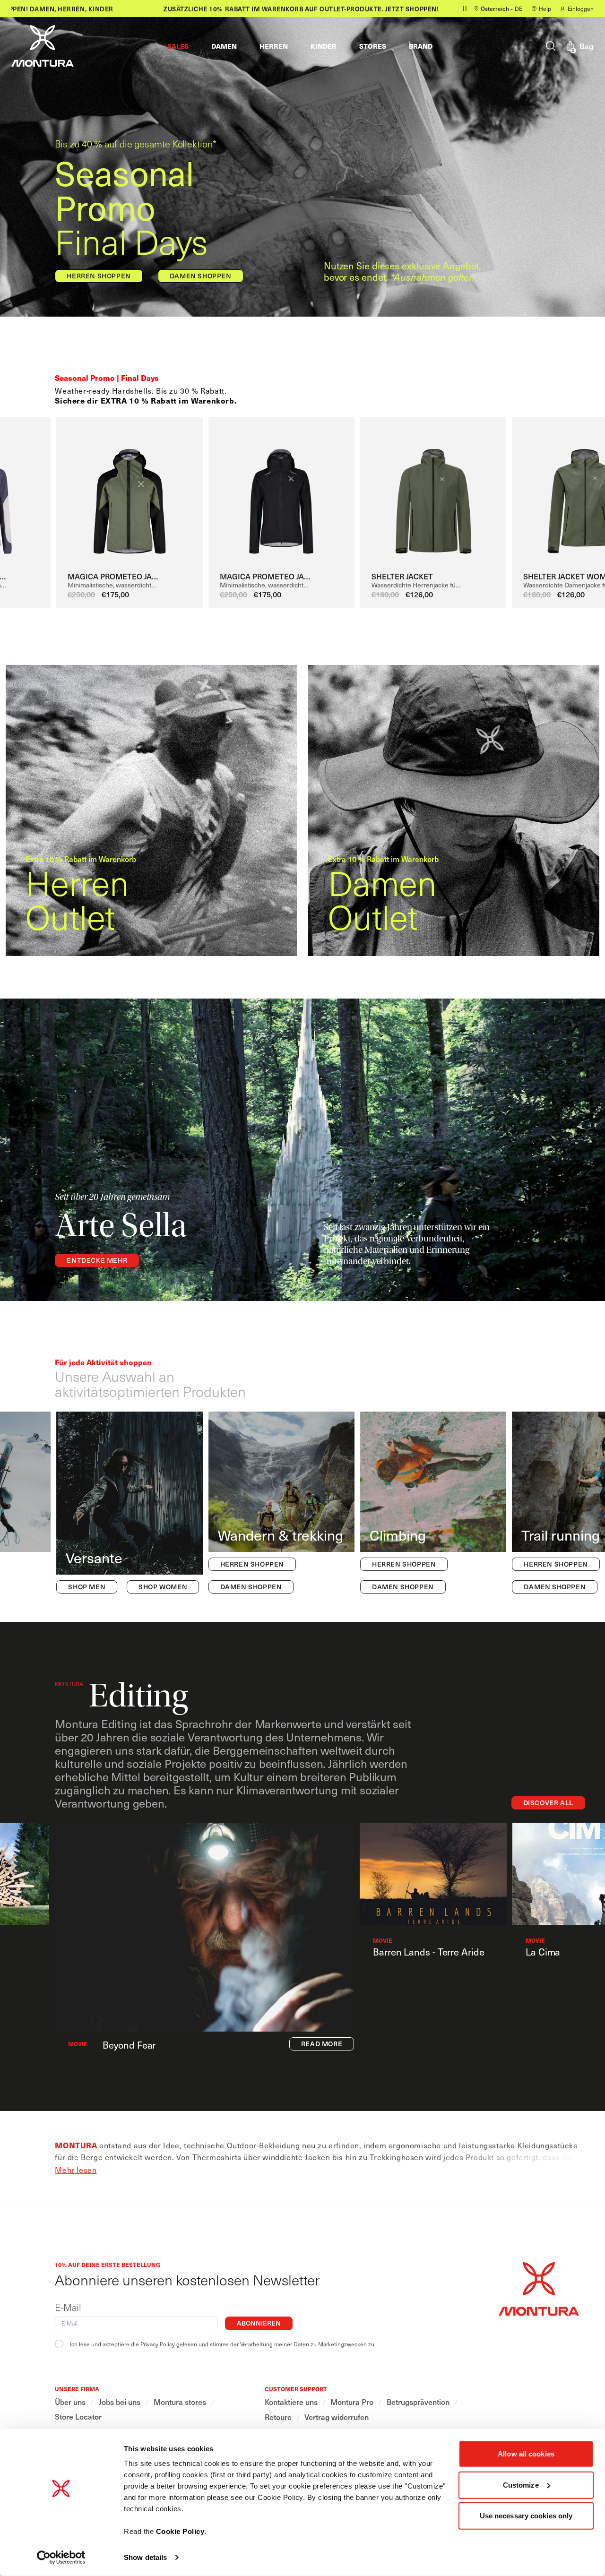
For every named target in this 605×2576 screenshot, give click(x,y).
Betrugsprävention (418, 2402)
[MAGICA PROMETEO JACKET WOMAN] (281, 492)
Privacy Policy (158, 2344)
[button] (178, 46)
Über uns (70, 2402)
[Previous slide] (51, 496)
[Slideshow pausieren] (465, 9)
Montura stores (180, 2402)
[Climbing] (433, 1503)
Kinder (80, 9)
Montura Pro (352, 2402)
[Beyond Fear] (204, 1927)
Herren (51, 9)
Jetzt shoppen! (391, 9)
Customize (521, 2485)
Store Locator (78, 2417)
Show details (145, 2557)
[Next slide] (580, 496)
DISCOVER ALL (548, 1803)
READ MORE (322, 2044)
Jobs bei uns (120, 2402)
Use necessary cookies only (526, 2516)
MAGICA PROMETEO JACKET (116, 576)
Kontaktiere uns (291, 2402)
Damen (22, 9)
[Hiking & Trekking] (281, 1503)
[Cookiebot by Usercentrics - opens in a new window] (61, 2558)
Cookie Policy (180, 2531)
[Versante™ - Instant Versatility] (129, 1503)
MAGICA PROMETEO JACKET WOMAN (268, 576)
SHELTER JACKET (402, 576)
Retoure (278, 2417)
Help (545, 9)
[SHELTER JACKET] (433, 492)
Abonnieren (259, 2323)
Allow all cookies (526, 2454)
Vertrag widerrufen (337, 2417)
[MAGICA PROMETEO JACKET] (129, 492)
